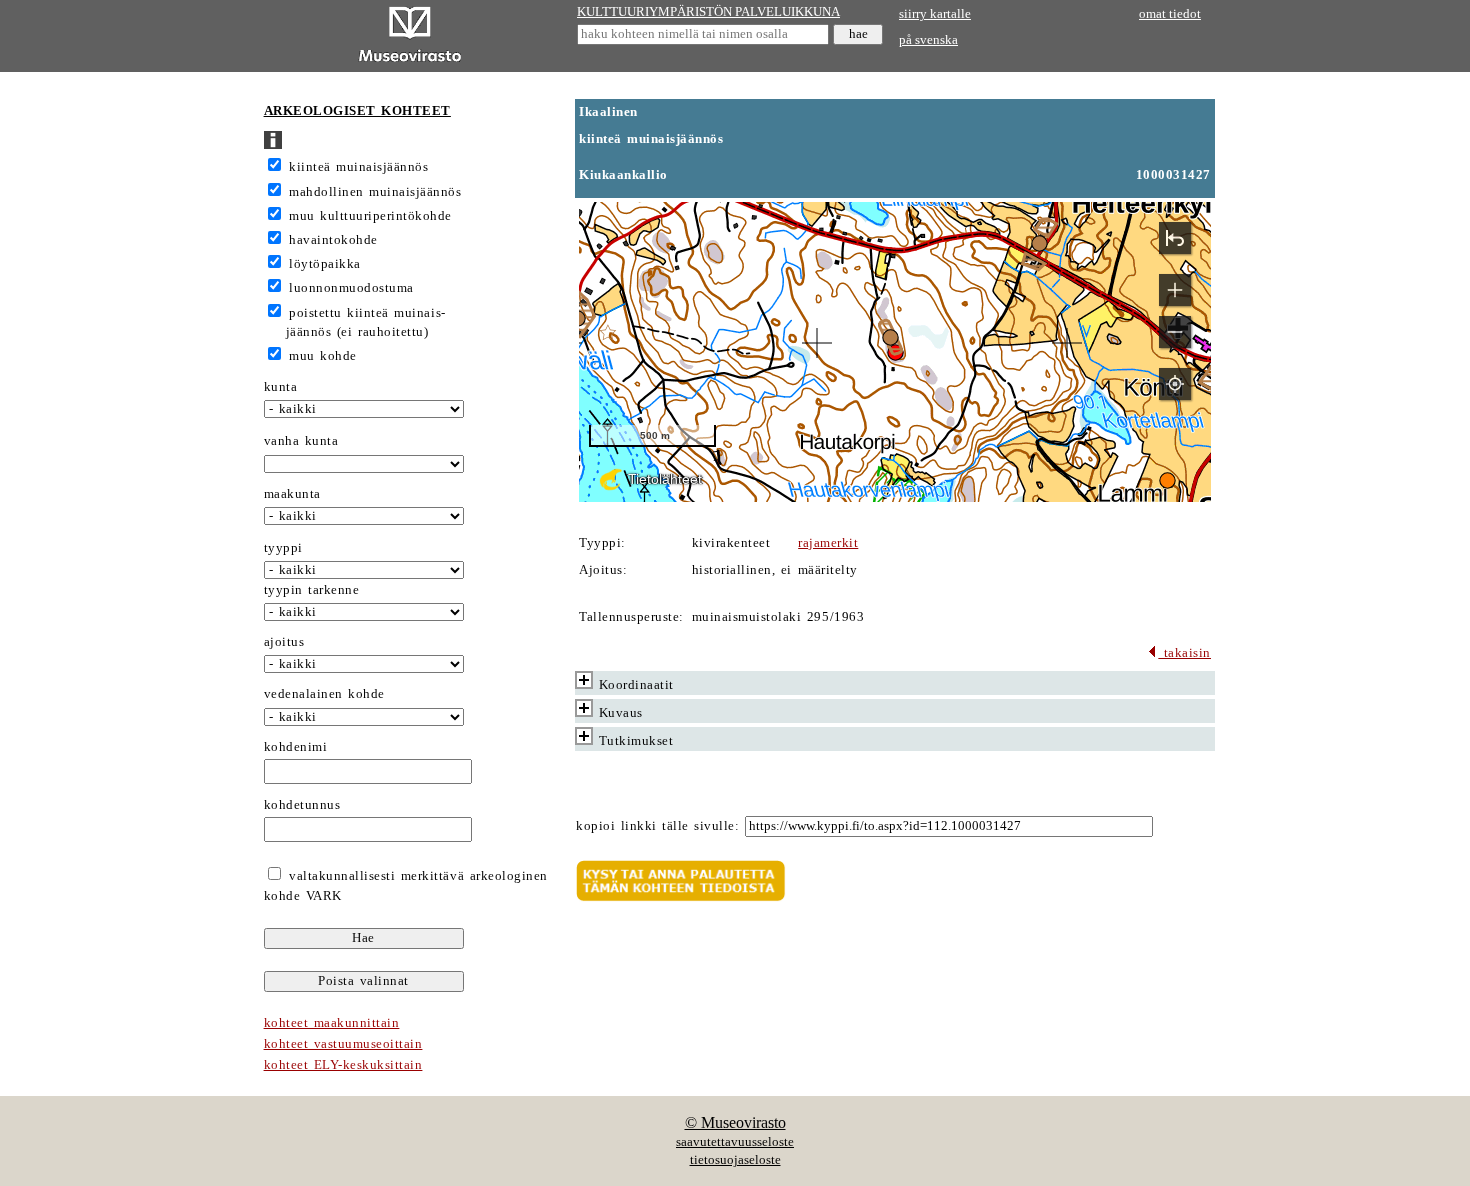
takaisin (1184, 653)
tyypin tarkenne (312, 590)
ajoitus (284, 642)
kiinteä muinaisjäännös (358, 167)
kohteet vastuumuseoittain (343, 1044)
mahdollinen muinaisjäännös (375, 192)
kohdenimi (296, 747)
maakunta (292, 494)
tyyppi (283, 548)
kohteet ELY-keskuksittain (343, 1065)
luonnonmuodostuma (351, 288)
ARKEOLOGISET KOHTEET (357, 111)
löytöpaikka (325, 264)
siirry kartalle (935, 14)
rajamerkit (828, 543)
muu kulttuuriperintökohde (370, 216)
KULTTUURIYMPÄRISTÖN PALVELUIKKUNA (708, 12)
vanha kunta (301, 441)
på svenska (928, 40)
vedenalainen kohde (324, 694)
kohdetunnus (302, 805)
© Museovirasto (735, 1122)
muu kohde (323, 356)
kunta (281, 387)
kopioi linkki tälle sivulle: (657, 826)
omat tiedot (1170, 14)
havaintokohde (333, 240)
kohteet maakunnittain (332, 1023)
